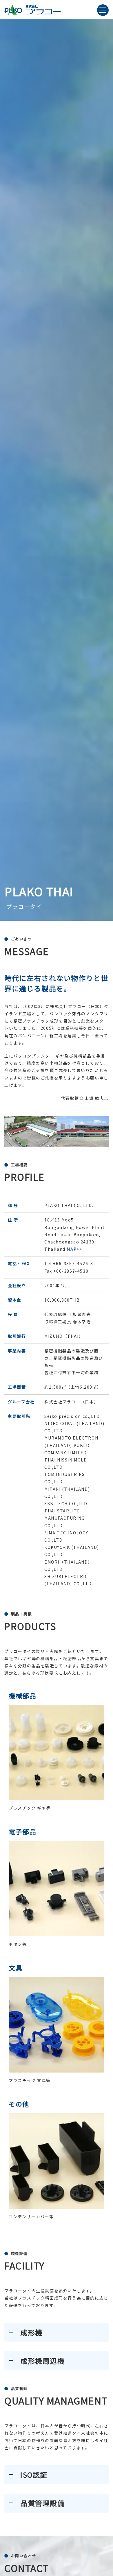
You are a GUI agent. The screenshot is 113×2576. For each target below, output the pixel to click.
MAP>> (74, 1249)
